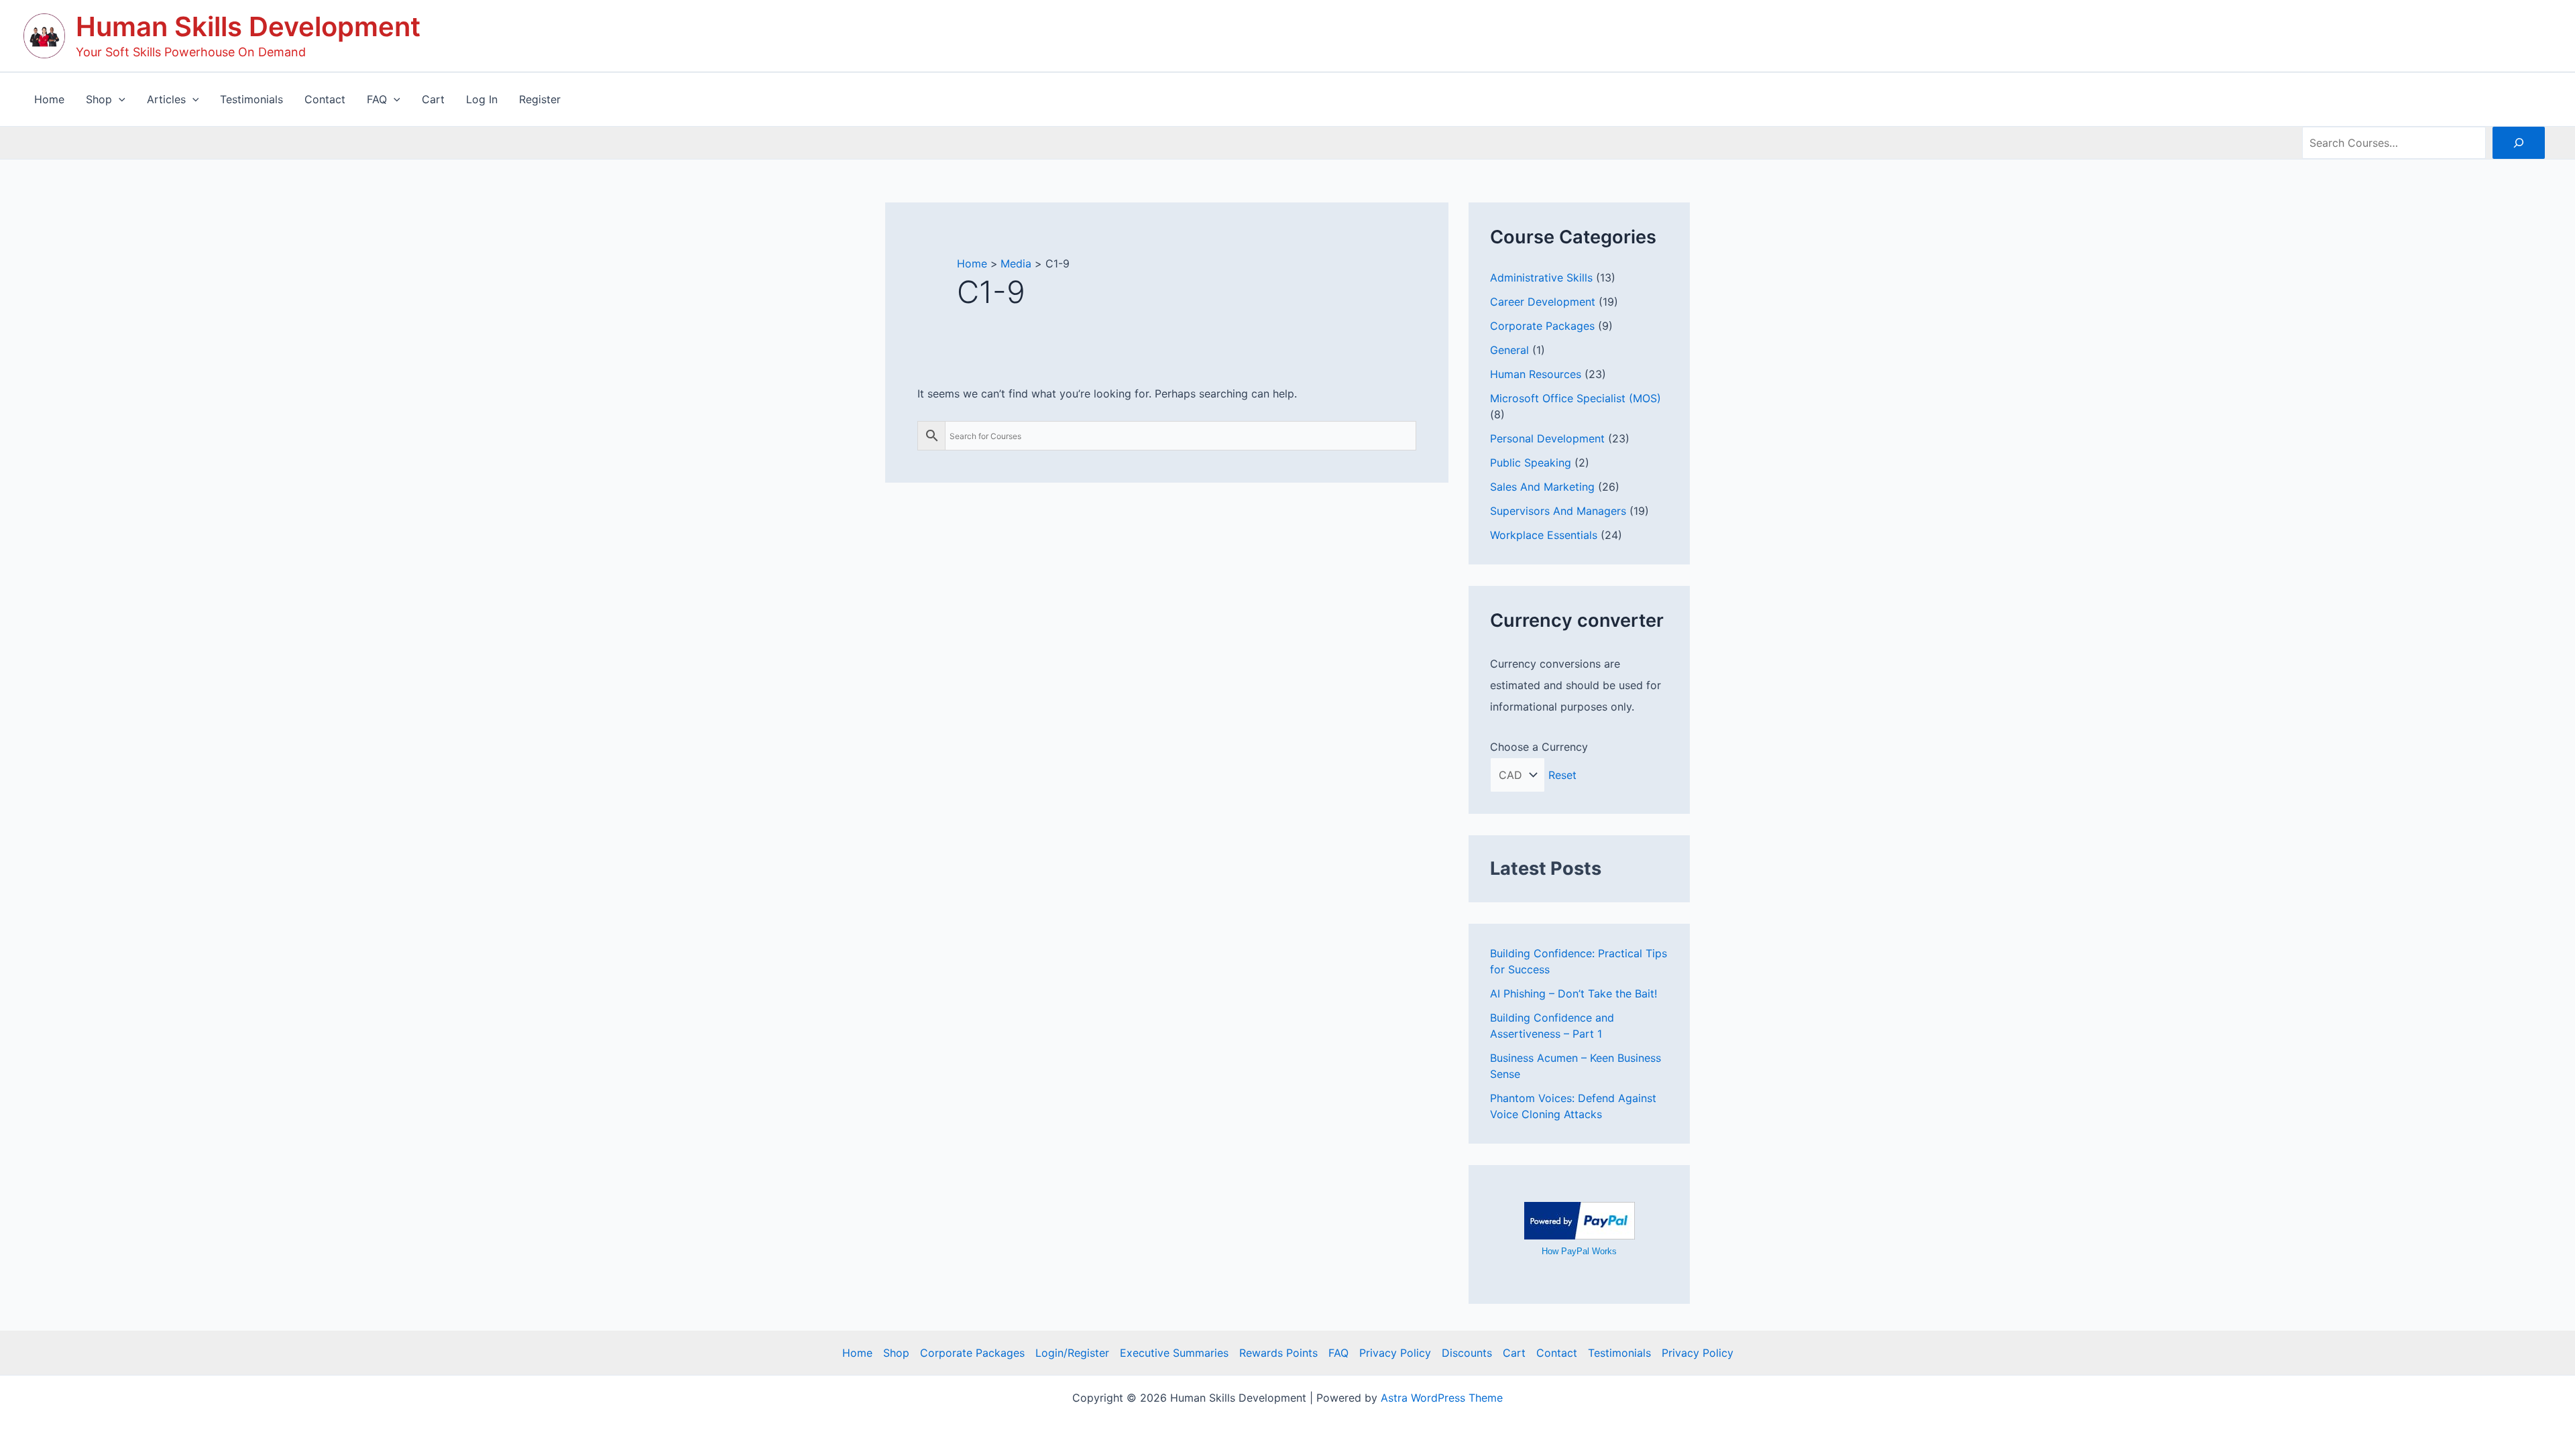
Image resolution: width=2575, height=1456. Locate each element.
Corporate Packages (1542, 326)
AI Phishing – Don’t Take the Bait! (1573, 993)
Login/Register (1072, 1353)
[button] (119, 99)
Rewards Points (1278, 1353)
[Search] (2519, 143)
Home (857, 1353)
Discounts (1467, 1353)
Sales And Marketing (1542, 487)
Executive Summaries (1174, 1353)
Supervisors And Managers (1558, 511)
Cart (1514, 1353)
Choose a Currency (1539, 747)
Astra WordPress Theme (1442, 1398)
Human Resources (1536, 374)
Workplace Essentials (1544, 535)
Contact (1557, 1353)
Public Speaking (1531, 463)
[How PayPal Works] (1580, 1219)
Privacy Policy (1395, 1353)
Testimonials (1619, 1353)
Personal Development (1547, 438)
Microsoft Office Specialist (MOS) (1576, 398)
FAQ (1338, 1353)
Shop (896, 1353)
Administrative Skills (1541, 278)
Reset (1562, 775)
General (1509, 350)
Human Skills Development (248, 26)
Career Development (1543, 302)
